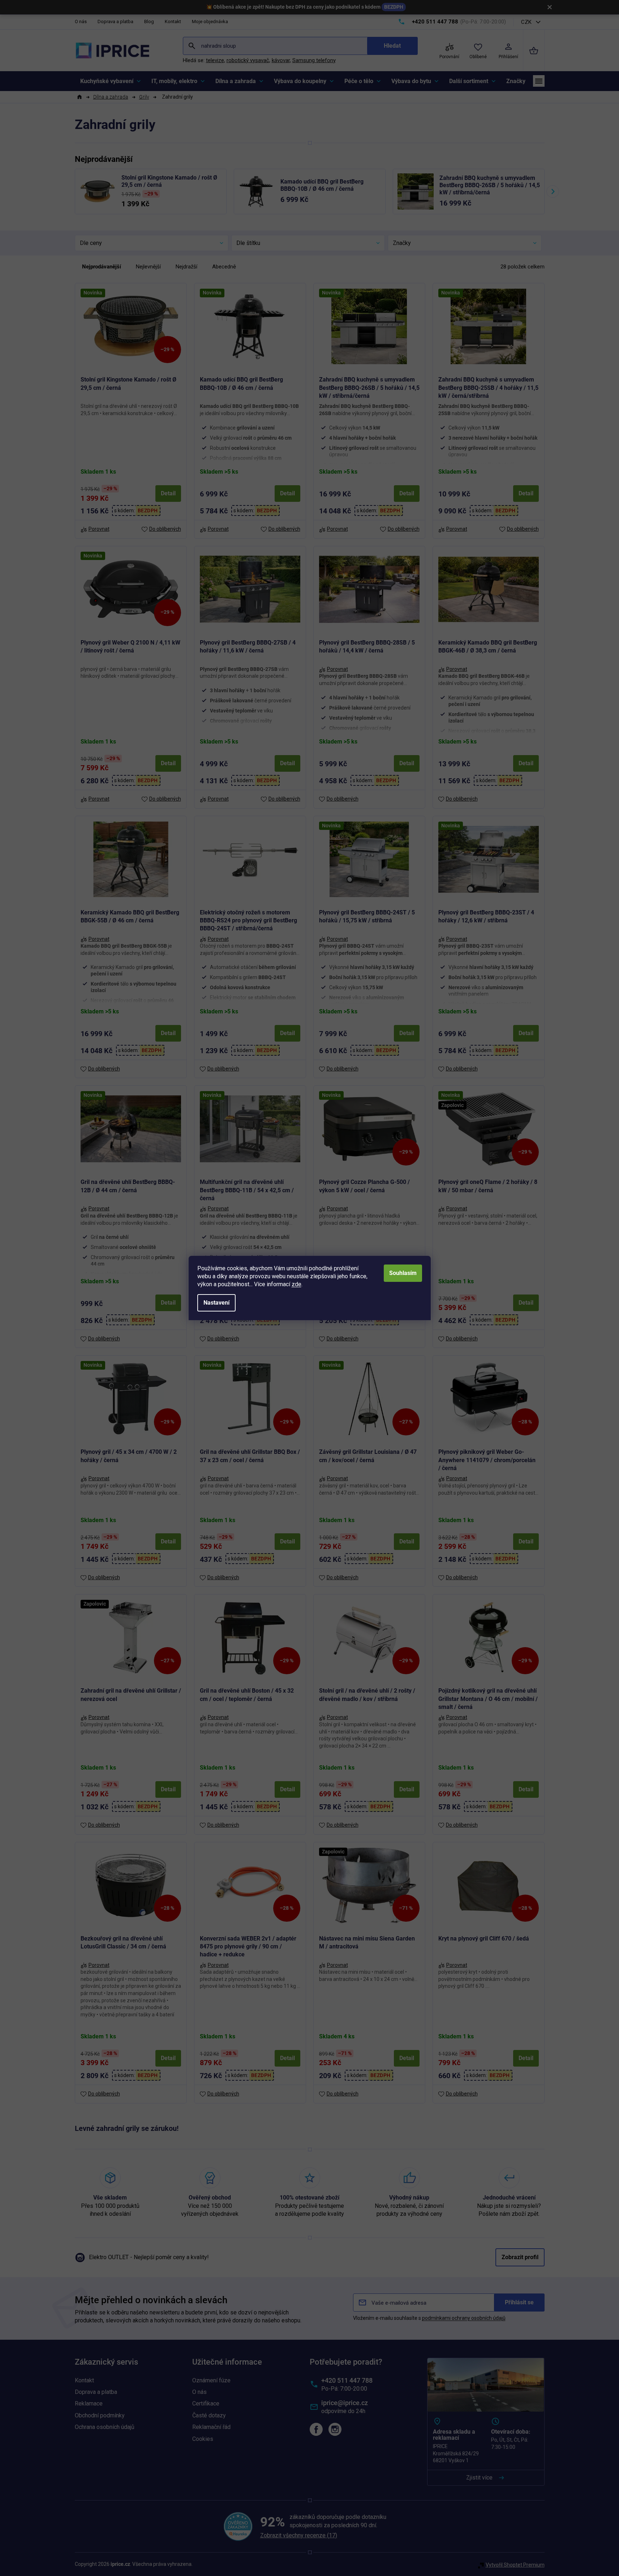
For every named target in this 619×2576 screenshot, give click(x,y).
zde (296, 1284)
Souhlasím (403, 1273)
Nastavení (216, 1303)
